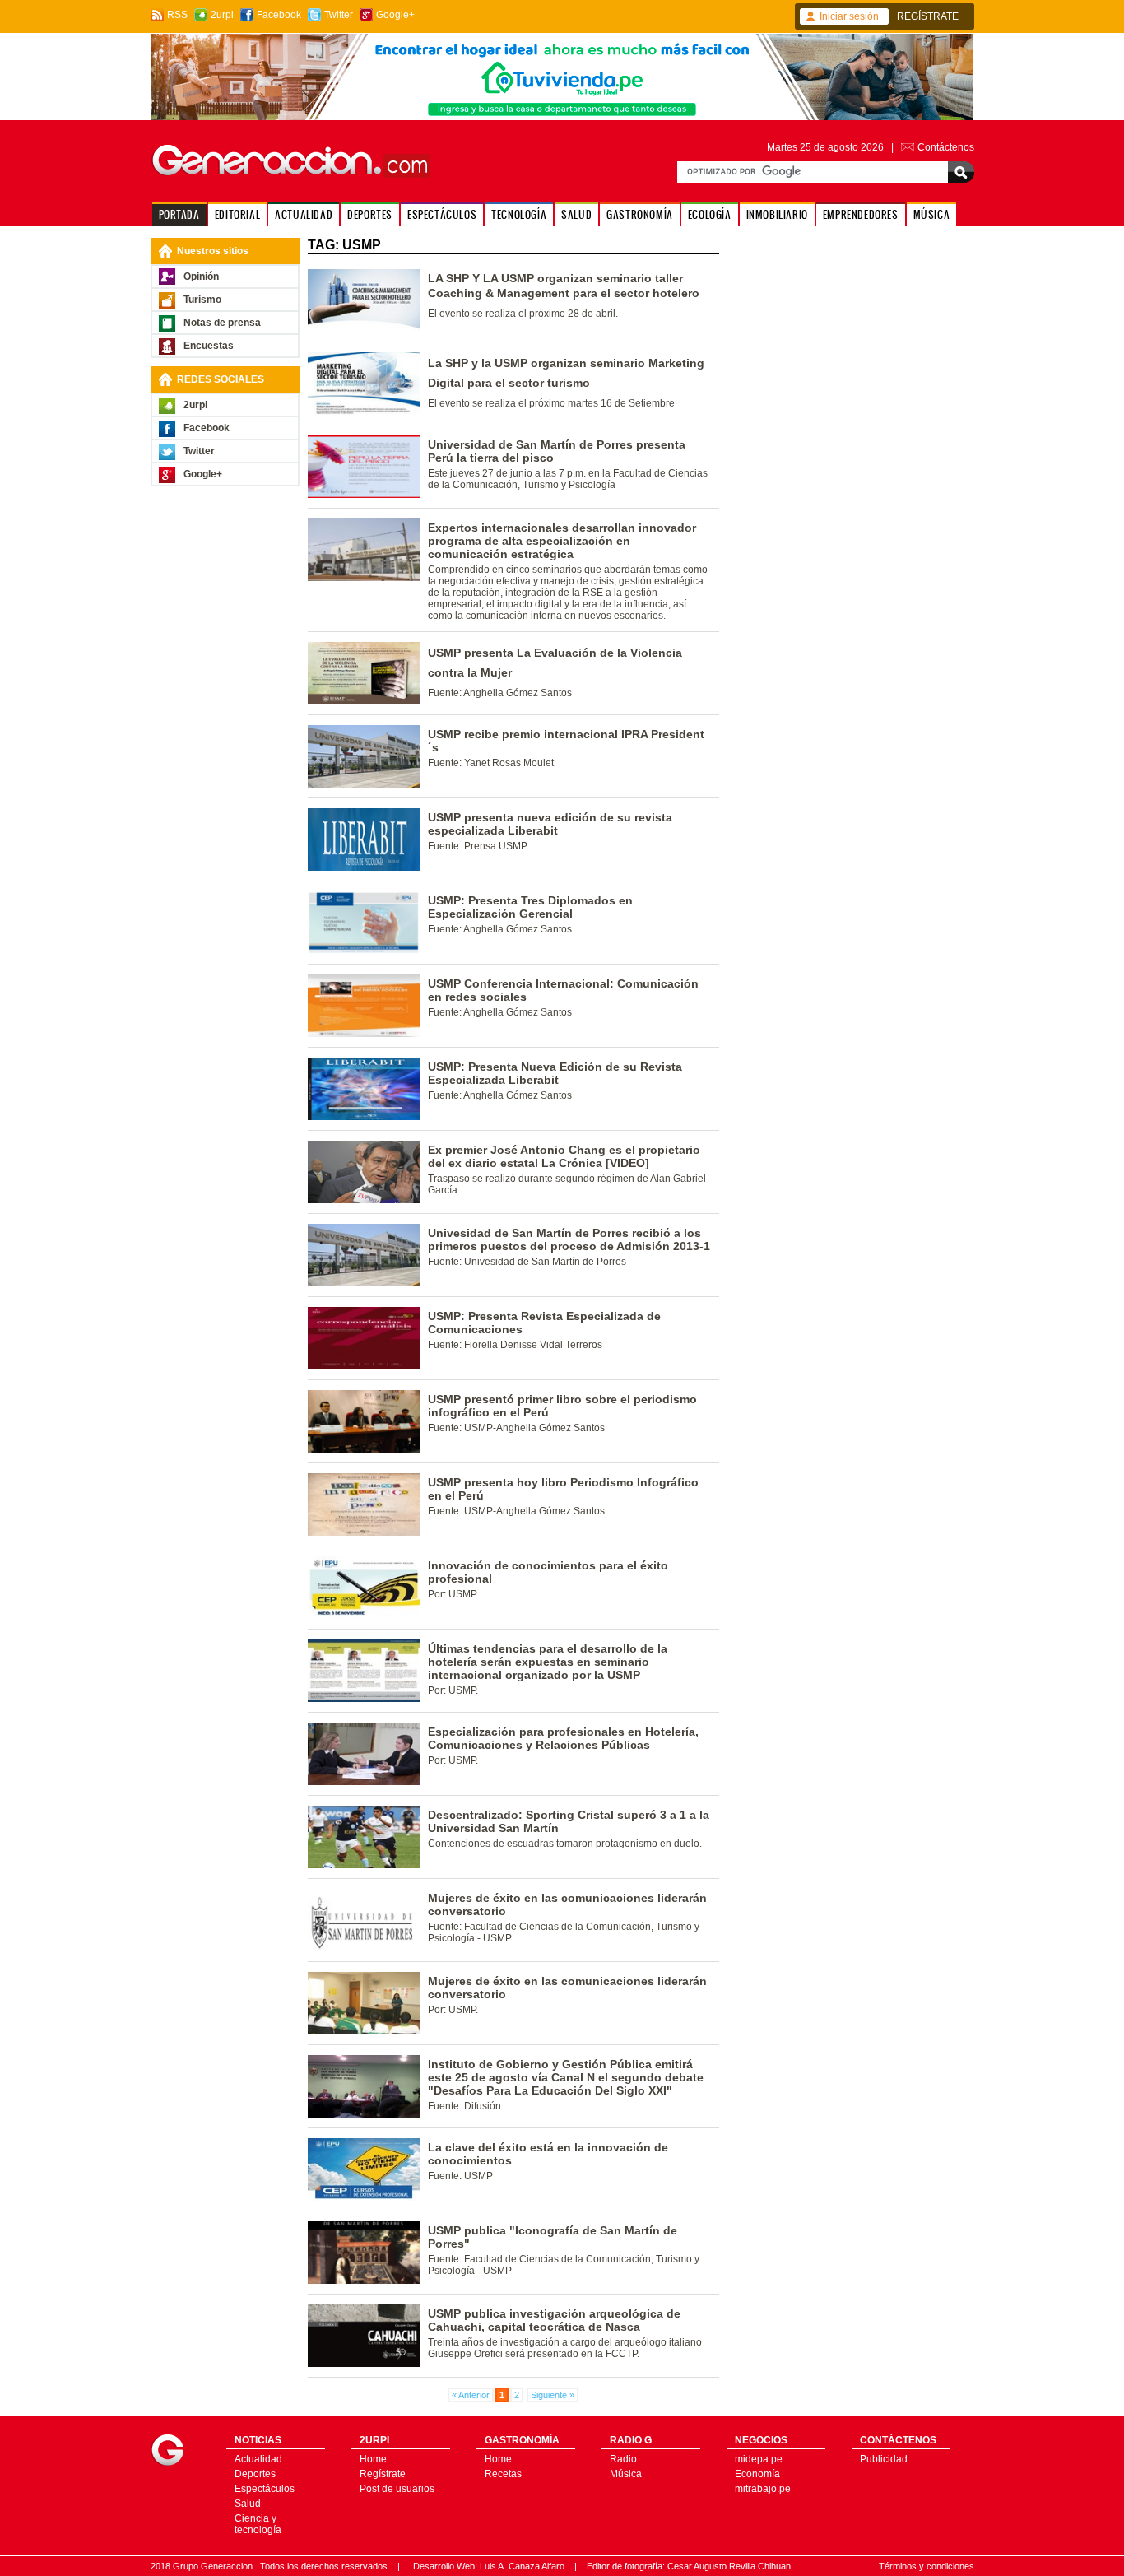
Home (373, 2459)
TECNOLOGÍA (519, 214)
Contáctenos (946, 147)
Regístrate (383, 2474)
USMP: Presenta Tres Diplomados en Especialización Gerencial (530, 907)
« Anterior (471, 2395)
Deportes (255, 2474)
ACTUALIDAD (304, 214)
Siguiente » (553, 2395)
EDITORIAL (237, 214)
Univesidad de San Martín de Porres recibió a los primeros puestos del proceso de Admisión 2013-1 (569, 1239)
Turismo (202, 300)
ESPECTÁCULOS (442, 214)
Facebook (279, 15)
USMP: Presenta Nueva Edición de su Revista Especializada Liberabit (555, 1073)
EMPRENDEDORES (861, 214)
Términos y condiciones (927, 2566)
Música (626, 2474)
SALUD (576, 214)
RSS (177, 15)
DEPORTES (370, 214)
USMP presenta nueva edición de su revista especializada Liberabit (550, 824)
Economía (757, 2474)
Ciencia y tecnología (258, 2524)
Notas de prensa (222, 323)
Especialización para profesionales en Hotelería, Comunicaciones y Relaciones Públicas (563, 1738)
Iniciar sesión (849, 16)
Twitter (339, 15)
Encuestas (209, 346)
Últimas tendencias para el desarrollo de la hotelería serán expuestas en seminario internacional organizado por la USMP (548, 1662)
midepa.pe (759, 2459)
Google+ (395, 15)
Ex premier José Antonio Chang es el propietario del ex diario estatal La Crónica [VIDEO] (564, 1156)
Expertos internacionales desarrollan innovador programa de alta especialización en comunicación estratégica (562, 541)
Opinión (201, 277)
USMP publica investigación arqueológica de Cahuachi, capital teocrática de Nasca (554, 2320)
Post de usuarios (397, 2489)
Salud (248, 2504)
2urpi (222, 15)
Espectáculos (265, 2489)
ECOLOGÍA (710, 214)
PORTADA (179, 214)
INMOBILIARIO (777, 214)
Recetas (503, 2474)
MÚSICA (932, 214)
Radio (623, 2459)
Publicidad (884, 2459)
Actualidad (258, 2459)
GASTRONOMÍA (640, 214)
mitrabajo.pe (763, 2489)
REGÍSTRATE (928, 16)
